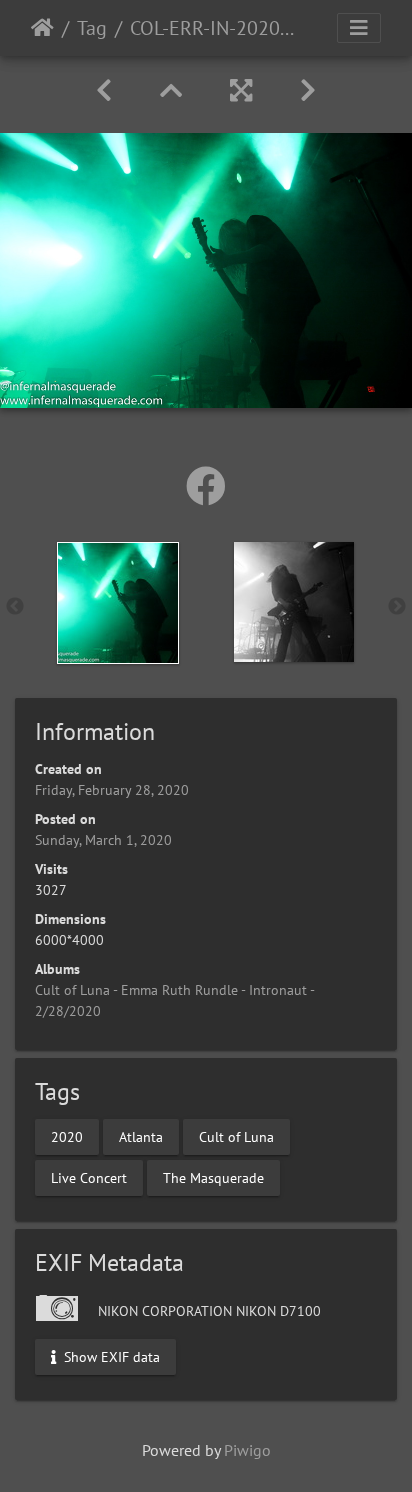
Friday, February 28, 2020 (112, 790)
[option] (118, 603)
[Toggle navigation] (359, 28)
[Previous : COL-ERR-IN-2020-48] (104, 90)
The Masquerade (213, 1177)
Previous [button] (15, 607)
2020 (67, 1136)
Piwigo (247, 1450)
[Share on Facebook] (206, 486)
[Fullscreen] (241, 90)
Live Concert (89, 1177)
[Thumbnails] (171, 90)
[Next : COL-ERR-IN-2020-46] (308, 90)
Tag (92, 28)
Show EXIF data (110, 1357)
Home (42, 28)
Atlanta (141, 1136)
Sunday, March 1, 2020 (103, 840)
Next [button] (397, 607)
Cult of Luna (236, 1136)
